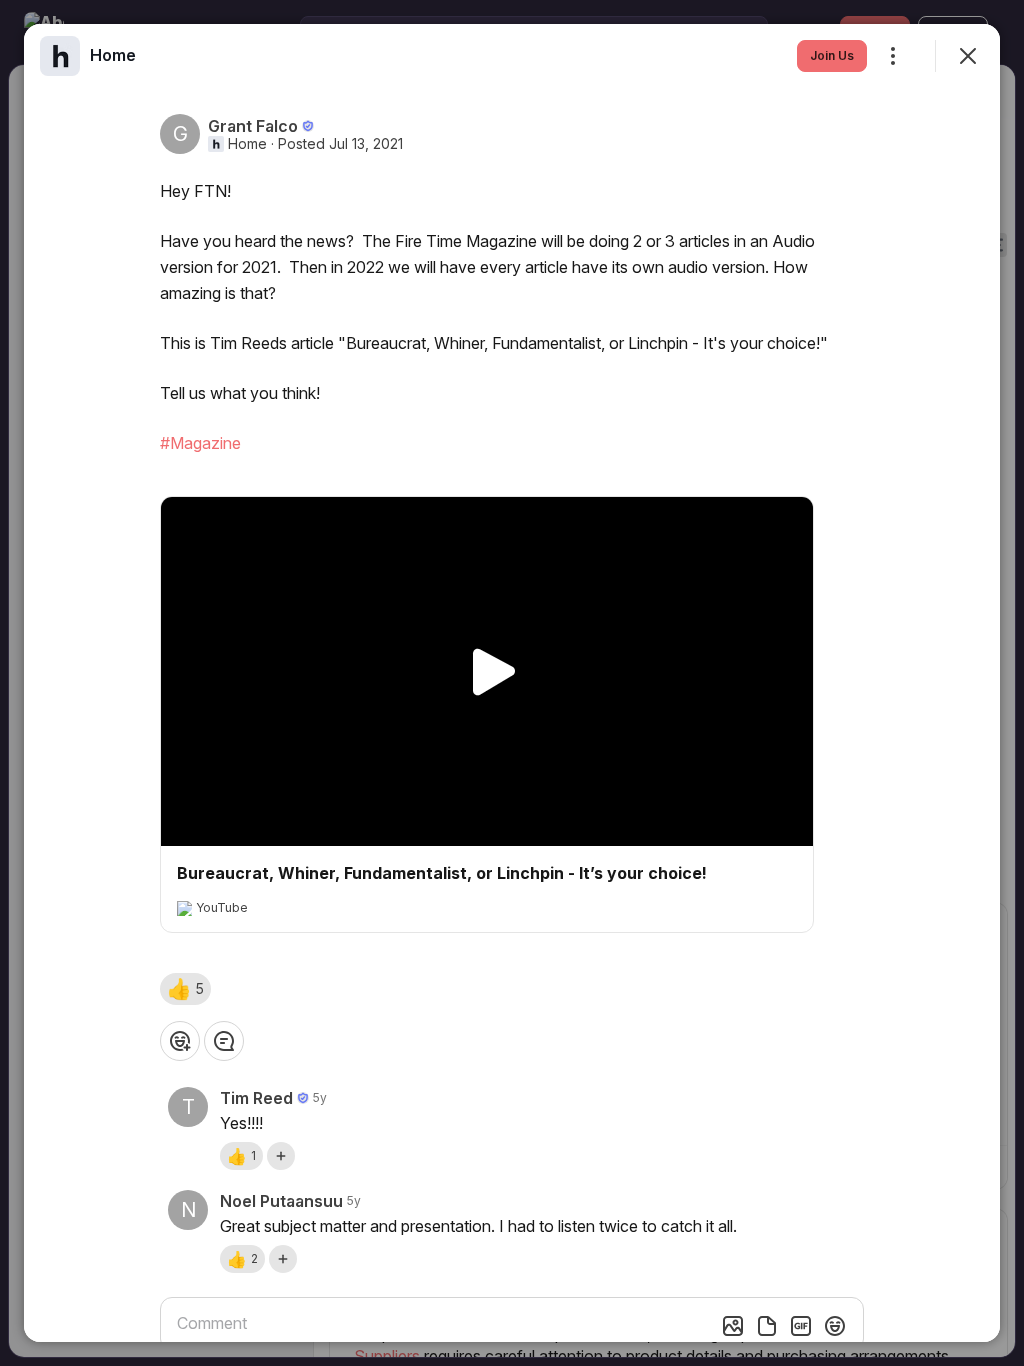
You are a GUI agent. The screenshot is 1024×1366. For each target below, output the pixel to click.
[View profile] (60, 56)
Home (247, 144)
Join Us (832, 55)
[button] (185, 989)
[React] (180, 1041)
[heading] (113, 55)
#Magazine (200, 443)
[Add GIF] (801, 1326)
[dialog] (512, 683)
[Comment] (224, 1041)
